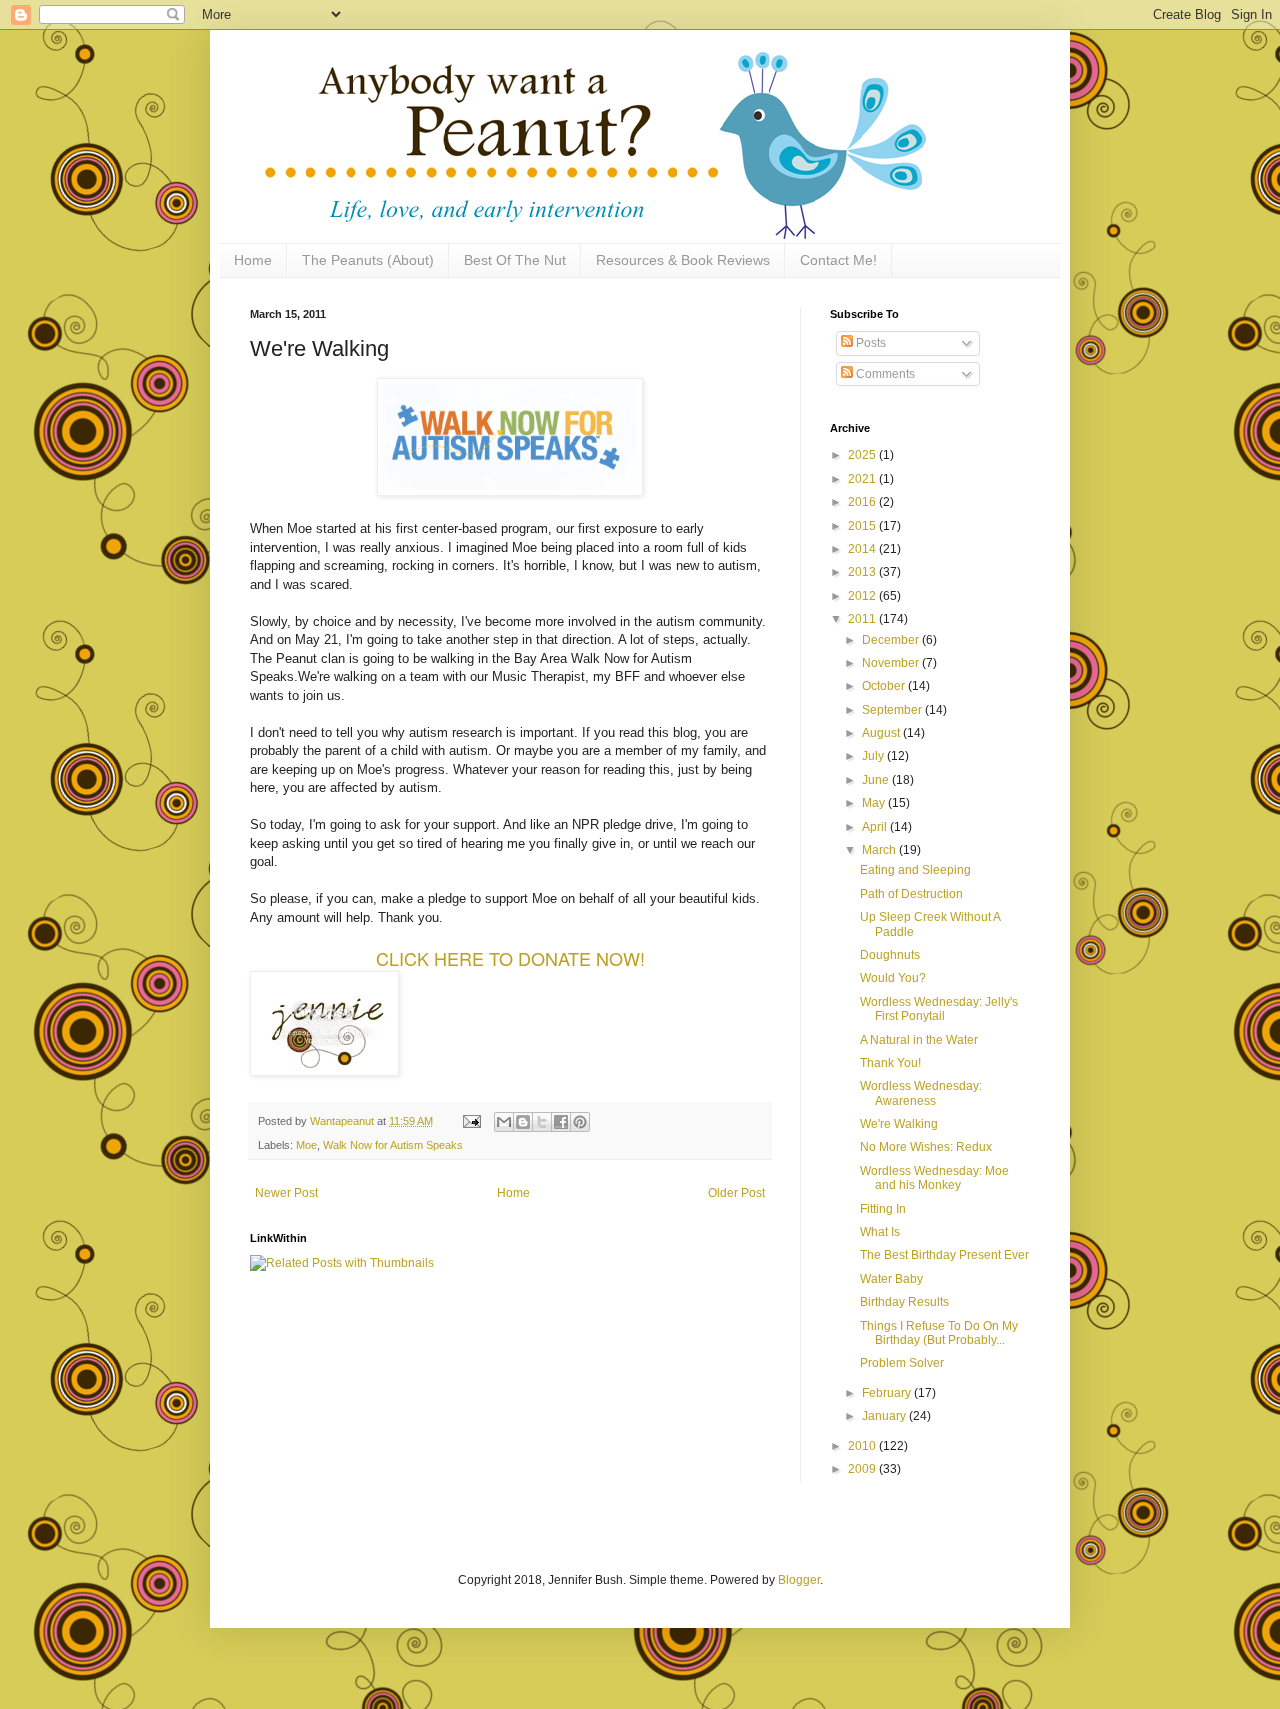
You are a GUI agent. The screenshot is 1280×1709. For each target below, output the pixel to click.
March (880, 850)
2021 (863, 479)
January (885, 1416)
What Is (880, 1232)
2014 (863, 549)
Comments (884, 374)
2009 (863, 1469)
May (875, 803)
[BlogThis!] (523, 1122)
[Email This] (504, 1122)
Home (253, 260)
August (882, 733)
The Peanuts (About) (368, 260)
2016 (863, 502)
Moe (306, 1145)
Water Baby (891, 1279)
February (888, 1393)
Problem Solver (902, 1363)
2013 (863, 572)
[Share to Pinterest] (580, 1122)
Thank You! (890, 1063)
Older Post (736, 1193)
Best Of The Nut (515, 260)
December (892, 640)
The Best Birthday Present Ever (944, 1255)
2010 (863, 1446)
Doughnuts (890, 955)
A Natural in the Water (919, 1040)
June (877, 780)
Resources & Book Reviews (683, 260)
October (885, 686)
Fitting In (883, 1209)
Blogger (799, 1580)
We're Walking (899, 1124)
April (876, 827)
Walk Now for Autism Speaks (393, 1145)
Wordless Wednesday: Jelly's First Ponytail (939, 1009)
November (892, 663)
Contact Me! (838, 260)
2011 (863, 619)
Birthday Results (904, 1302)
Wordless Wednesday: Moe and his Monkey (934, 1178)
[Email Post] (471, 1121)
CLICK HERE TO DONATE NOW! (510, 958)
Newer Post (286, 1193)
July (874, 756)
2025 (863, 455)
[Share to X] (542, 1122)
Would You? (893, 978)
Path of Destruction (911, 894)
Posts (869, 343)
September (893, 710)
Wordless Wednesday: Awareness (921, 1093)
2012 (863, 596)
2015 (863, 526)
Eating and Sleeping (915, 870)
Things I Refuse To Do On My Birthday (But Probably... (939, 1333)
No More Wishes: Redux (926, 1147)
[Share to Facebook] (561, 1122)
